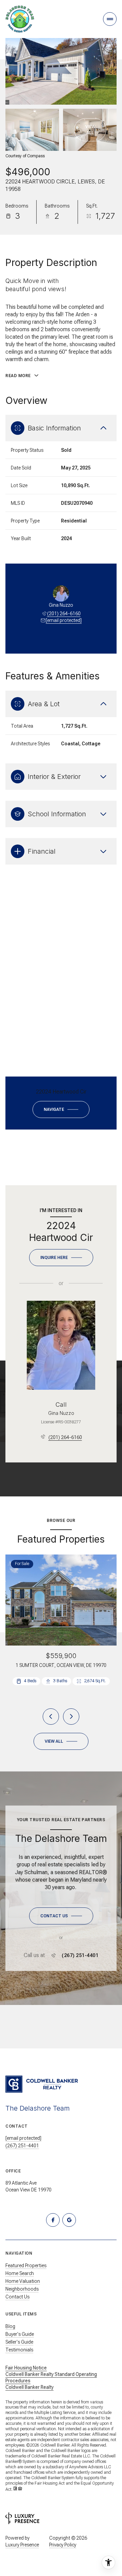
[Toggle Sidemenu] (110, 19)
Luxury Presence (22, 2545)
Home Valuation (23, 2281)
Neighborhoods (22, 2289)
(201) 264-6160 (64, 614)
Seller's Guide (19, 2342)
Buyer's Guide (20, 2334)
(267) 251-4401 (80, 1955)
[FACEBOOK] (53, 2220)
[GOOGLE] (69, 2220)
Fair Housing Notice (26, 2368)
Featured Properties (26, 2266)
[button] (61, 1916)
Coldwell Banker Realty (29, 2387)
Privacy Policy (63, 2545)
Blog (10, 2326)
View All (90, 130)
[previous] (51, 1717)
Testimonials (19, 2350)
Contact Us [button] (17, 2297)
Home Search (20, 2273)
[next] (71, 1717)
